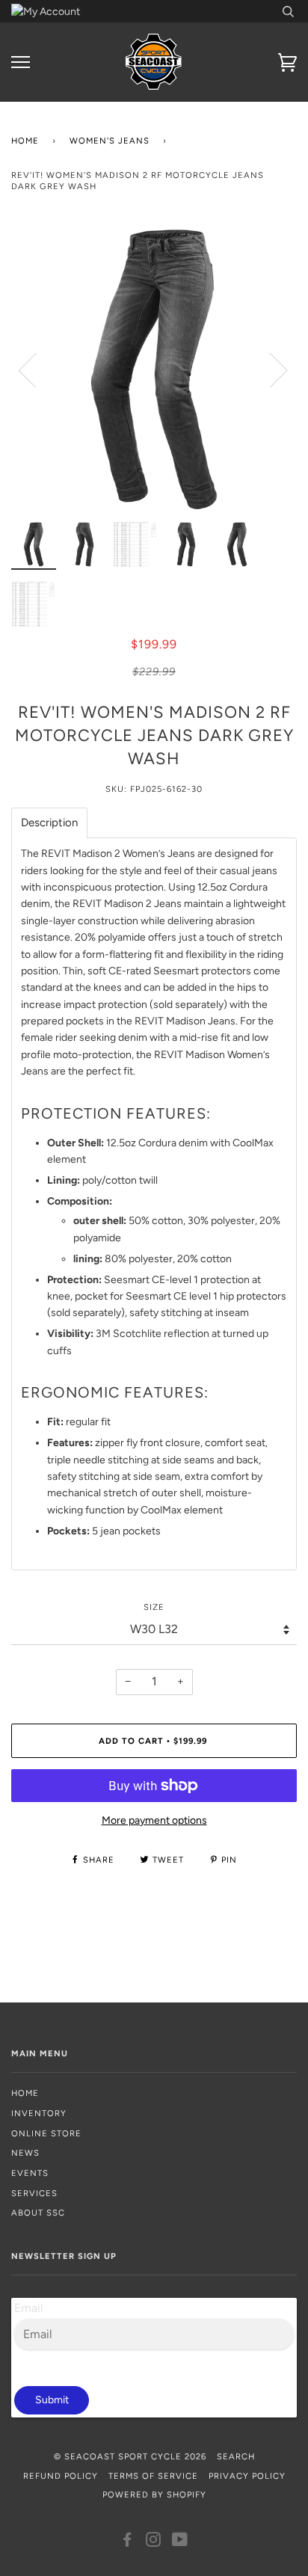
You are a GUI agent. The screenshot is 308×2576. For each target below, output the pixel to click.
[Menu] (21, 62)
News (25, 2153)
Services (34, 2193)
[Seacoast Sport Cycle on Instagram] (154, 2542)
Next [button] (269, 369)
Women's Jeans (110, 141)
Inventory (39, 2113)
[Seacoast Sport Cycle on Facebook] (127, 2542)
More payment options (154, 1820)
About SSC (38, 2213)
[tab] (49, 823)
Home (25, 141)
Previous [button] (37, 369)
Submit (52, 2400)
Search (236, 2456)
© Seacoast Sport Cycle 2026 (130, 2456)
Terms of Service (153, 2476)
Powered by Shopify (154, 2494)
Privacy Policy (247, 2476)
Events (30, 2173)
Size (154, 1607)
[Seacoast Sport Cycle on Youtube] (180, 2542)
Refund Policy (61, 2476)
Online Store (46, 2133)
